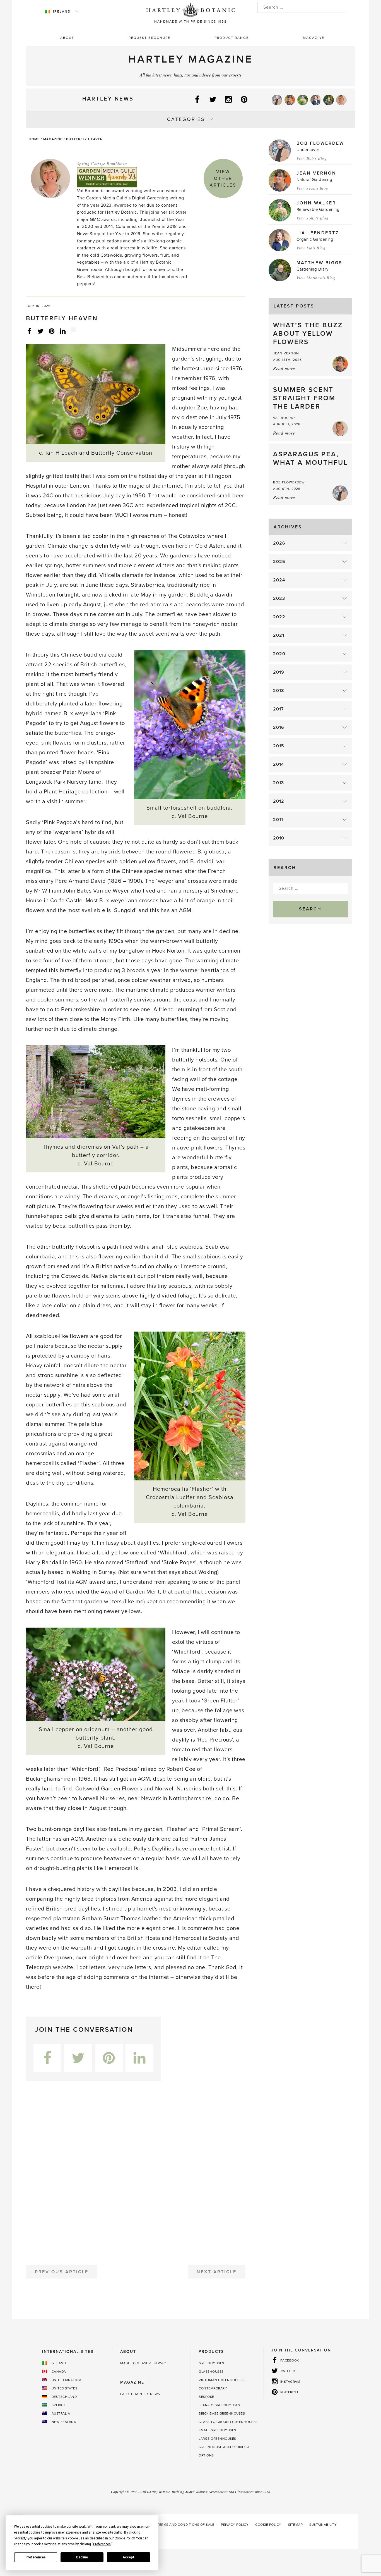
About (67, 38)
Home (34, 139)
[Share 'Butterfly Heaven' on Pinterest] (52, 331)
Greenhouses (211, 2363)
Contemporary (213, 2388)
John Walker (316, 203)
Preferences (36, 2557)
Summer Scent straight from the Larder (304, 398)
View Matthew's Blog (316, 278)
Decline (82, 2557)
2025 (279, 562)
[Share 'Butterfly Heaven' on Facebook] (29, 331)
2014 (278, 764)
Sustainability (323, 2525)
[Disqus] (136, 2171)
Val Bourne (284, 418)
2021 (279, 635)
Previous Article (62, 2272)
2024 (279, 580)
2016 (279, 728)
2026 (279, 543)
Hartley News (108, 99)
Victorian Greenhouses (221, 2380)
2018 (279, 691)
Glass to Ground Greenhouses (228, 2422)
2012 (279, 801)
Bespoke (206, 2397)
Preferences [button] (102, 2544)
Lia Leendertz (318, 233)
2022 (279, 617)
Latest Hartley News (140, 2394)
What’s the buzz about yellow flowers (308, 334)
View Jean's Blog (312, 188)
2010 (279, 838)
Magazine (314, 38)
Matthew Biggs (319, 263)
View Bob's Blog (312, 158)
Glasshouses (211, 2372)
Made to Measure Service (144, 2363)
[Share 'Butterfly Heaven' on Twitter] (40, 331)
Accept (129, 2557)
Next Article (217, 2272)
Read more (284, 368)
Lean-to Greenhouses (219, 2405)
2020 (279, 654)
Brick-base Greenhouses (222, 2413)
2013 (278, 783)
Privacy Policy (235, 2525)
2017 (278, 709)
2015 (279, 746)
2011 (278, 820)
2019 (279, 672)
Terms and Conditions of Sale (186, 2525)
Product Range (232, 38)
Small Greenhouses (217, 2430)
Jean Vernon (316, 173)
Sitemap (296, 2525)
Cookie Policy (268, 2525)
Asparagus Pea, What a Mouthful (310, 458)
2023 (279, 598)
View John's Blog (313, 218)
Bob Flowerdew (320, 143)
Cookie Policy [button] (125, 2538)
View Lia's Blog (311, 248)
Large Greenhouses (217, 2439)
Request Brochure (149, 38)
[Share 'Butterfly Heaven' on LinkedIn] (63, 331)
